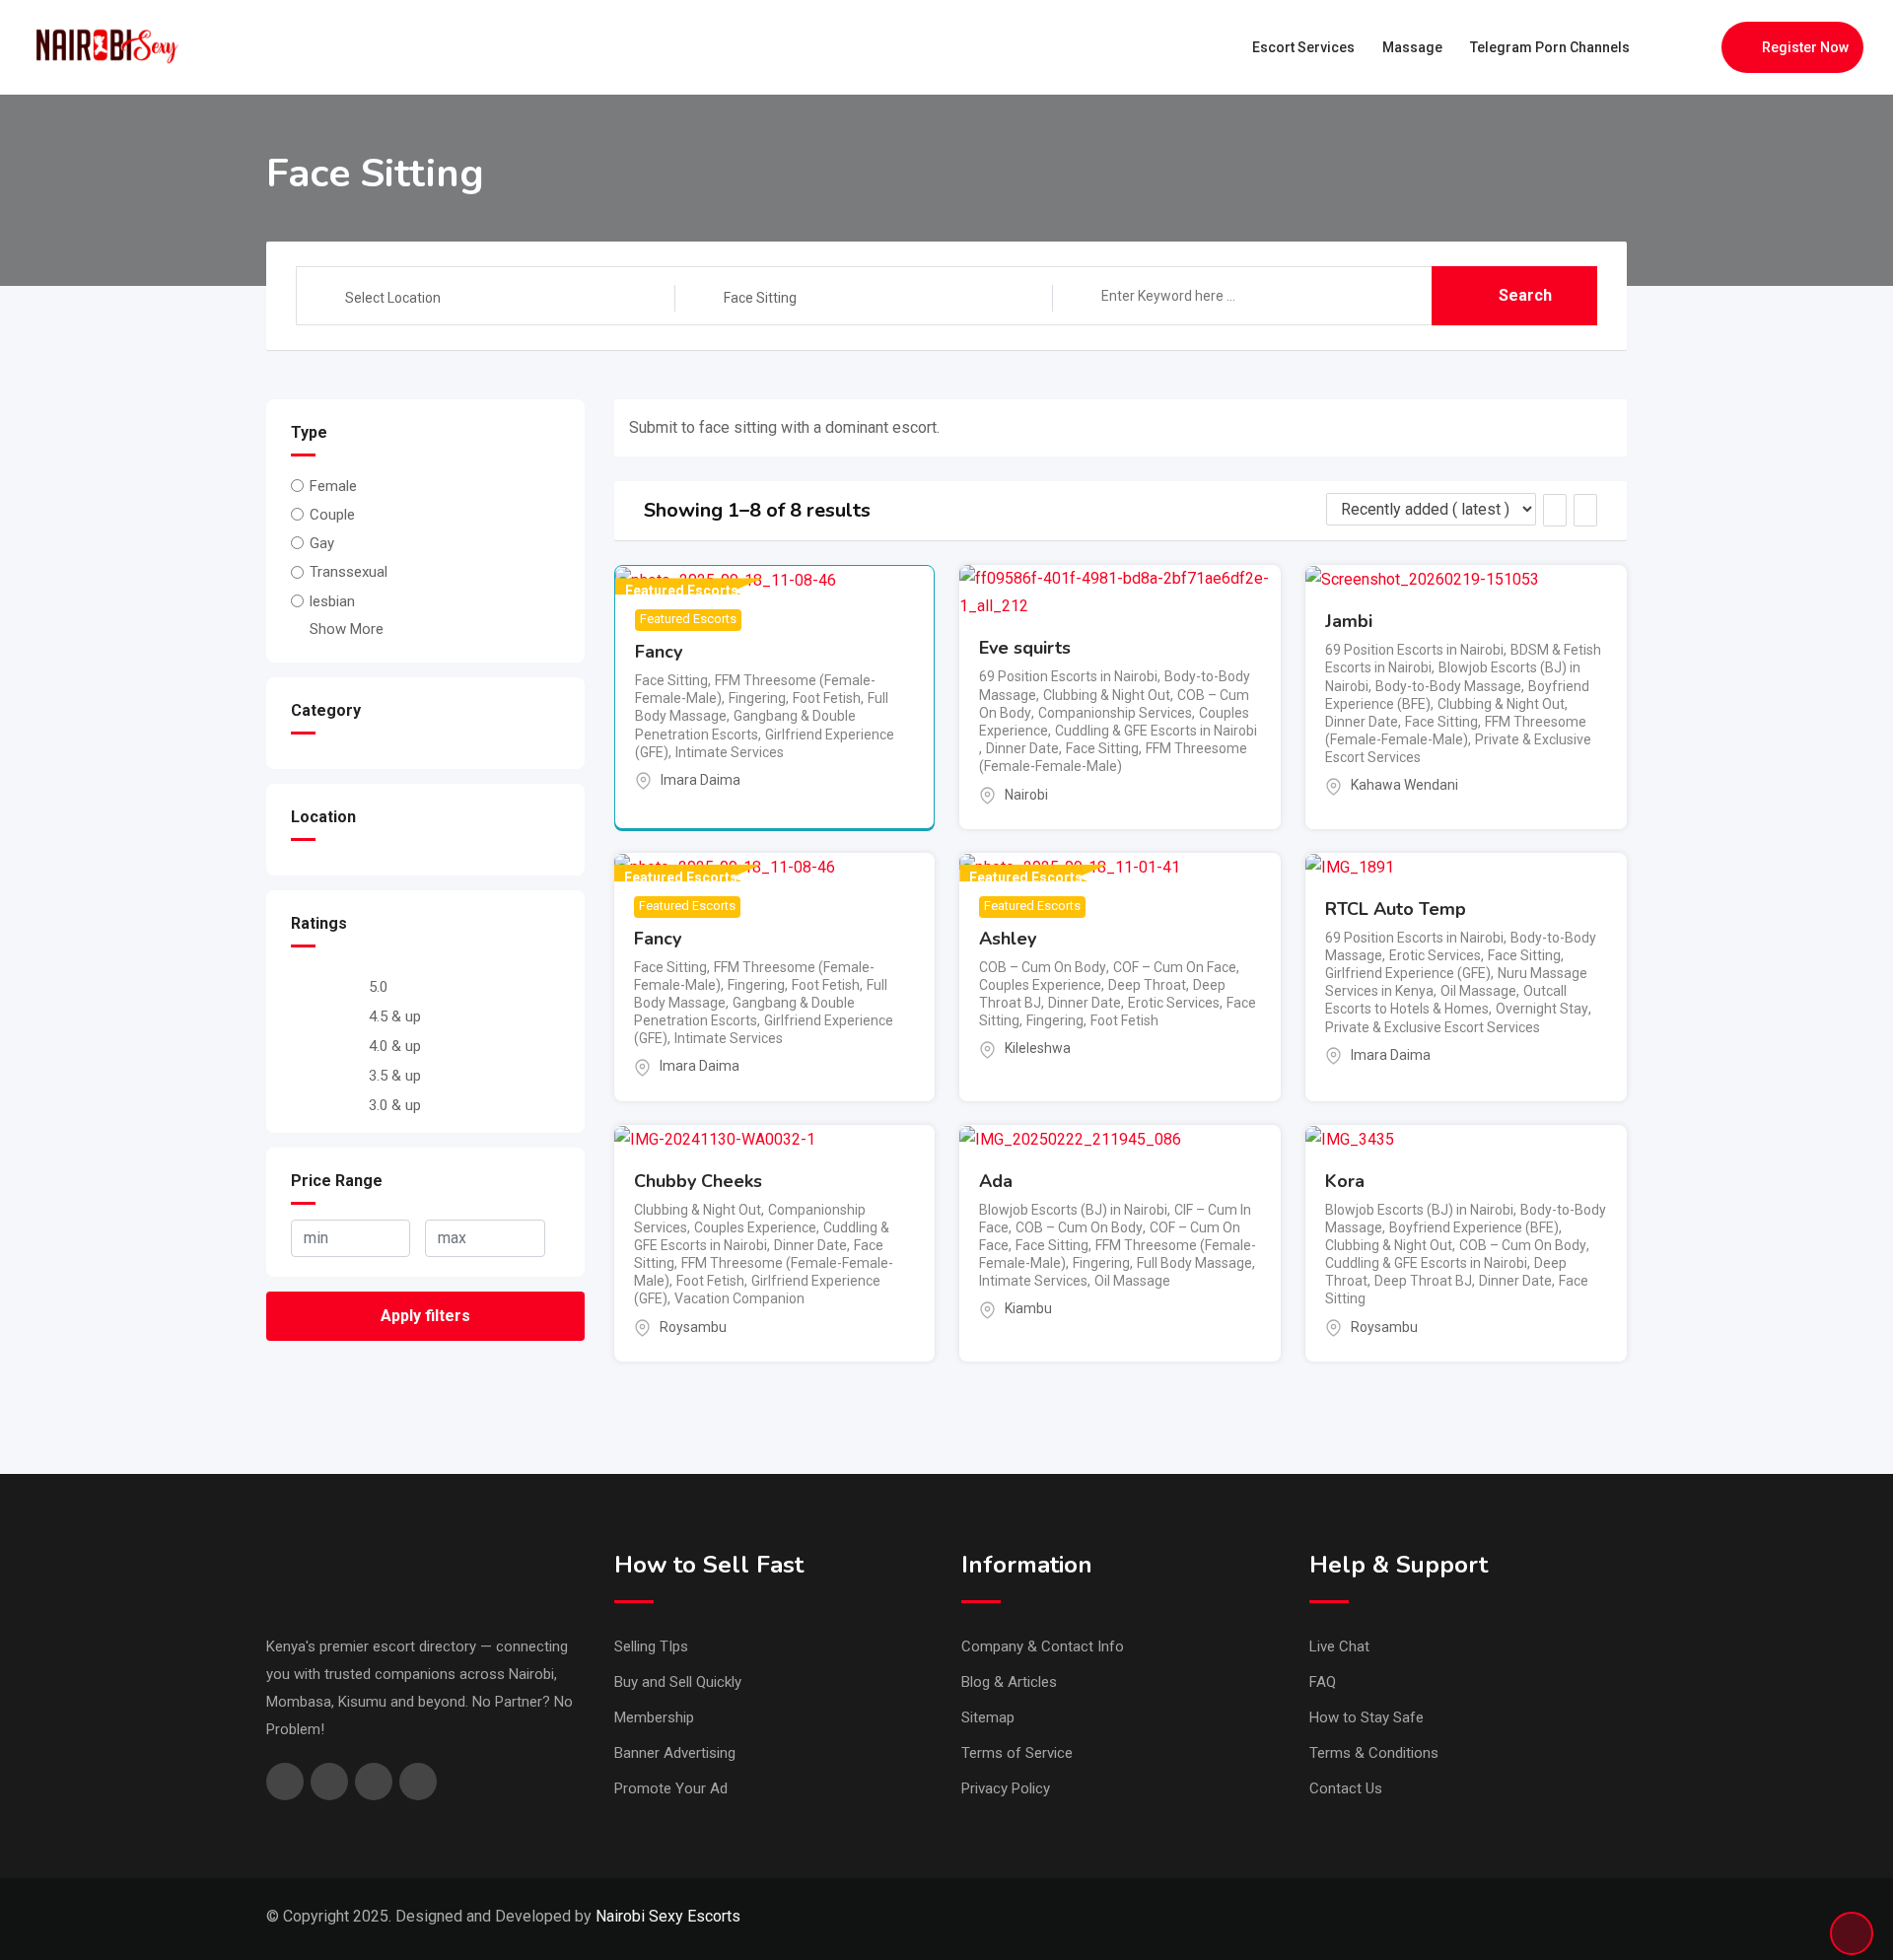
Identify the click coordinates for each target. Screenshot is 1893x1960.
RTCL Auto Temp (1396, 909)
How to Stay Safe (1367, 1717)
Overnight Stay (1542, 1009)
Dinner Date (1022, 748)
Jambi (1349, 621)
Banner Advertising (675, 1753)
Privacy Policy (1006, 1788)
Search (1525, 295)
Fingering (757, 698)
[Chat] (1664, 47)
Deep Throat (1147, 985)
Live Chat (1339, 1646)
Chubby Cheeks (698, 1181)
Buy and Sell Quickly (678, 1682)
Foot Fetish (827, 698)
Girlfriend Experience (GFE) (1408, 973)
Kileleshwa (1038, 1048)
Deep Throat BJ (1423, 1281)
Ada (996, 1181)
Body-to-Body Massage (1448, 686)
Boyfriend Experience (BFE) (1474, 1227)
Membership (654, 1717)
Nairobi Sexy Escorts (668, 1916)
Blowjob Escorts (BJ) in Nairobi (1073, 1210)
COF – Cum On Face (1175, 967)
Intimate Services (730, 752)
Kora (1345, 1181)
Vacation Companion (739, 1298)
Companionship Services (1115, 713)
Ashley (1008, 939)
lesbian (332, 601)
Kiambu (1028, 1308)
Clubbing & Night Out (1107, 695)
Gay (322, 543)
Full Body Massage (1194, 1263)
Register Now (1805, 47)
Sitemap (988, 1717)
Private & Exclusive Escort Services (1433, 1027)
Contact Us (1346, 1788)
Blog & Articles (1009, 1682)
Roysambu (693, 1327)
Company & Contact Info (1043, 1646)
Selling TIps (651, 1646)
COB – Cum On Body (1043, 967)
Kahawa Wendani (1404, 785)
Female (333, 486)
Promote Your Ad (671, 1788)
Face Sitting (671, 680)
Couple (332, 515)
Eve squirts (1025, 648)
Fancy (659, 652)
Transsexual (349, 573)
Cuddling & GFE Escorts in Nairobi (1156, 731)
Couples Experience (1040, 985)
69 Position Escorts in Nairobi (1068, 676)
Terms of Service (1017, 1753)
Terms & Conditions (1374, 1753)
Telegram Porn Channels (1550, 47)
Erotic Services (1174, 1003)
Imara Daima (701, 780)
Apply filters (425, 1316)
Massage (1412, 47)
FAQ (1323, 1682)
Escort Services (1303, 47)
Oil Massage (1478, 991)
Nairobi (1026, 795)
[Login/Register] (1697, 47)
